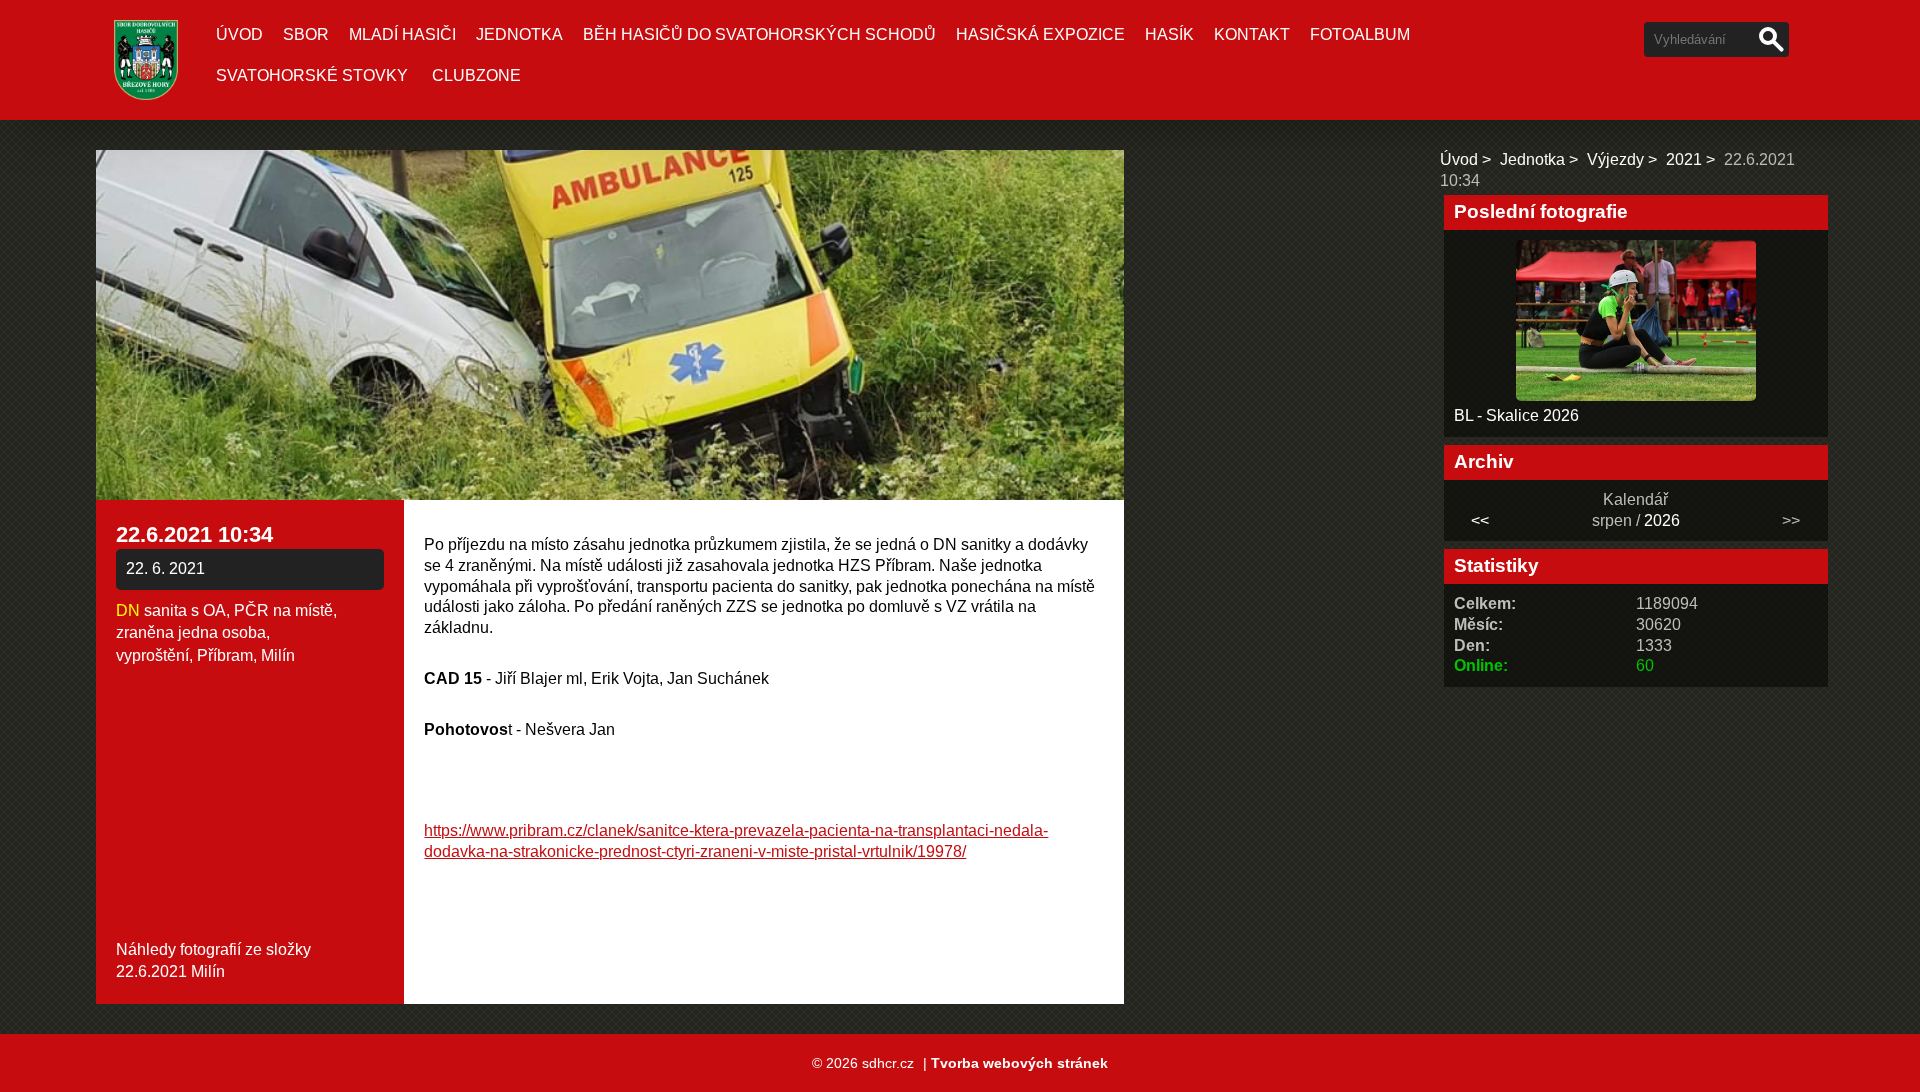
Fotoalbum (1360, 34)
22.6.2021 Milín (170, 971)
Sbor (306, 34)
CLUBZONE (476, 75)
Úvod (239, 34)
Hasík (1169, 34)
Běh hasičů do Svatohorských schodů (759, 34)
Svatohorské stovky (312, 75)
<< (1480, 520)
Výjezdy (1615, 159)
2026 (1662, 520)
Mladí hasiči (402, 34)
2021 (1684, 159)
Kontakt (1252, 34)
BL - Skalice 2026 (1516, 415)
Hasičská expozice (1040, 34)
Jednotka (519, 34)
